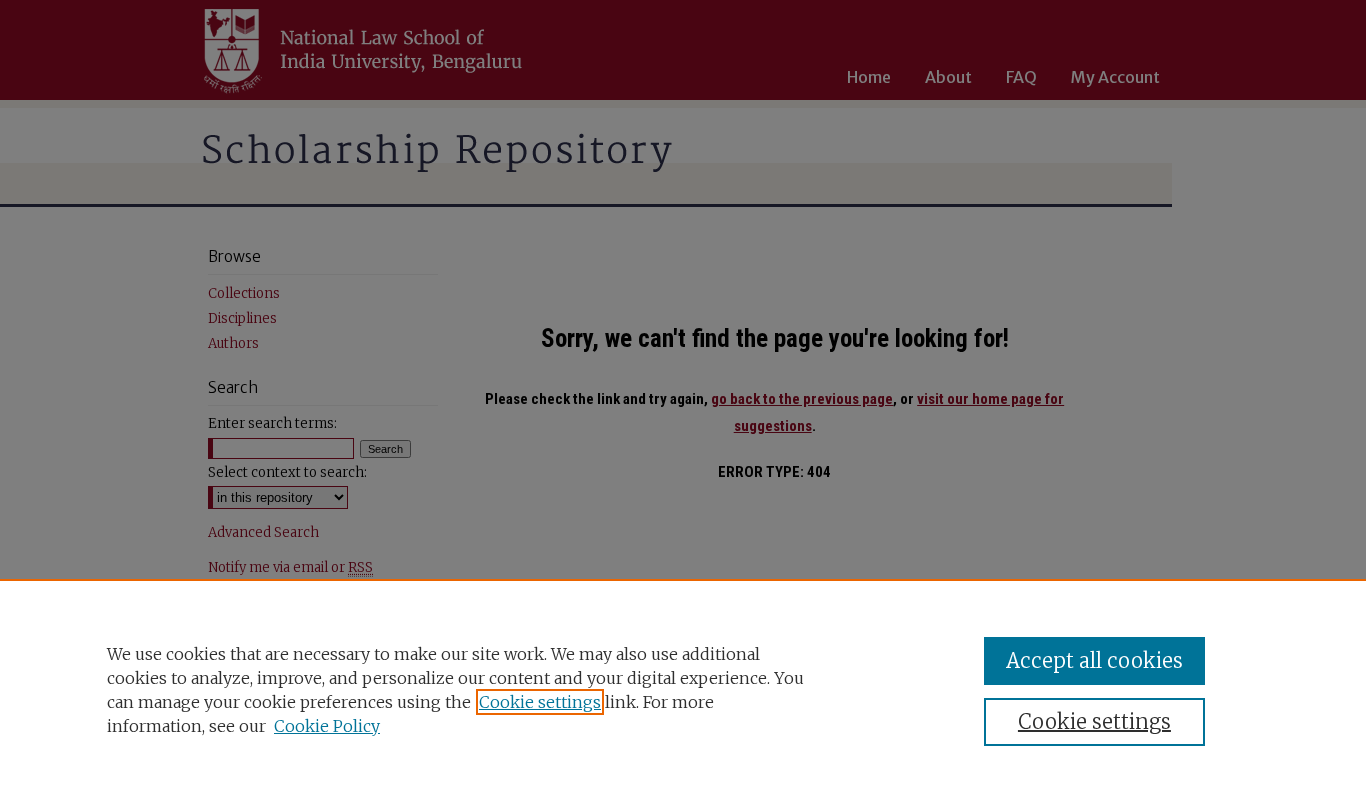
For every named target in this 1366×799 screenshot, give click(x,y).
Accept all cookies (1094, 660)
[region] (683, 689)
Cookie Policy (327, 726)
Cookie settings (540, 702)
